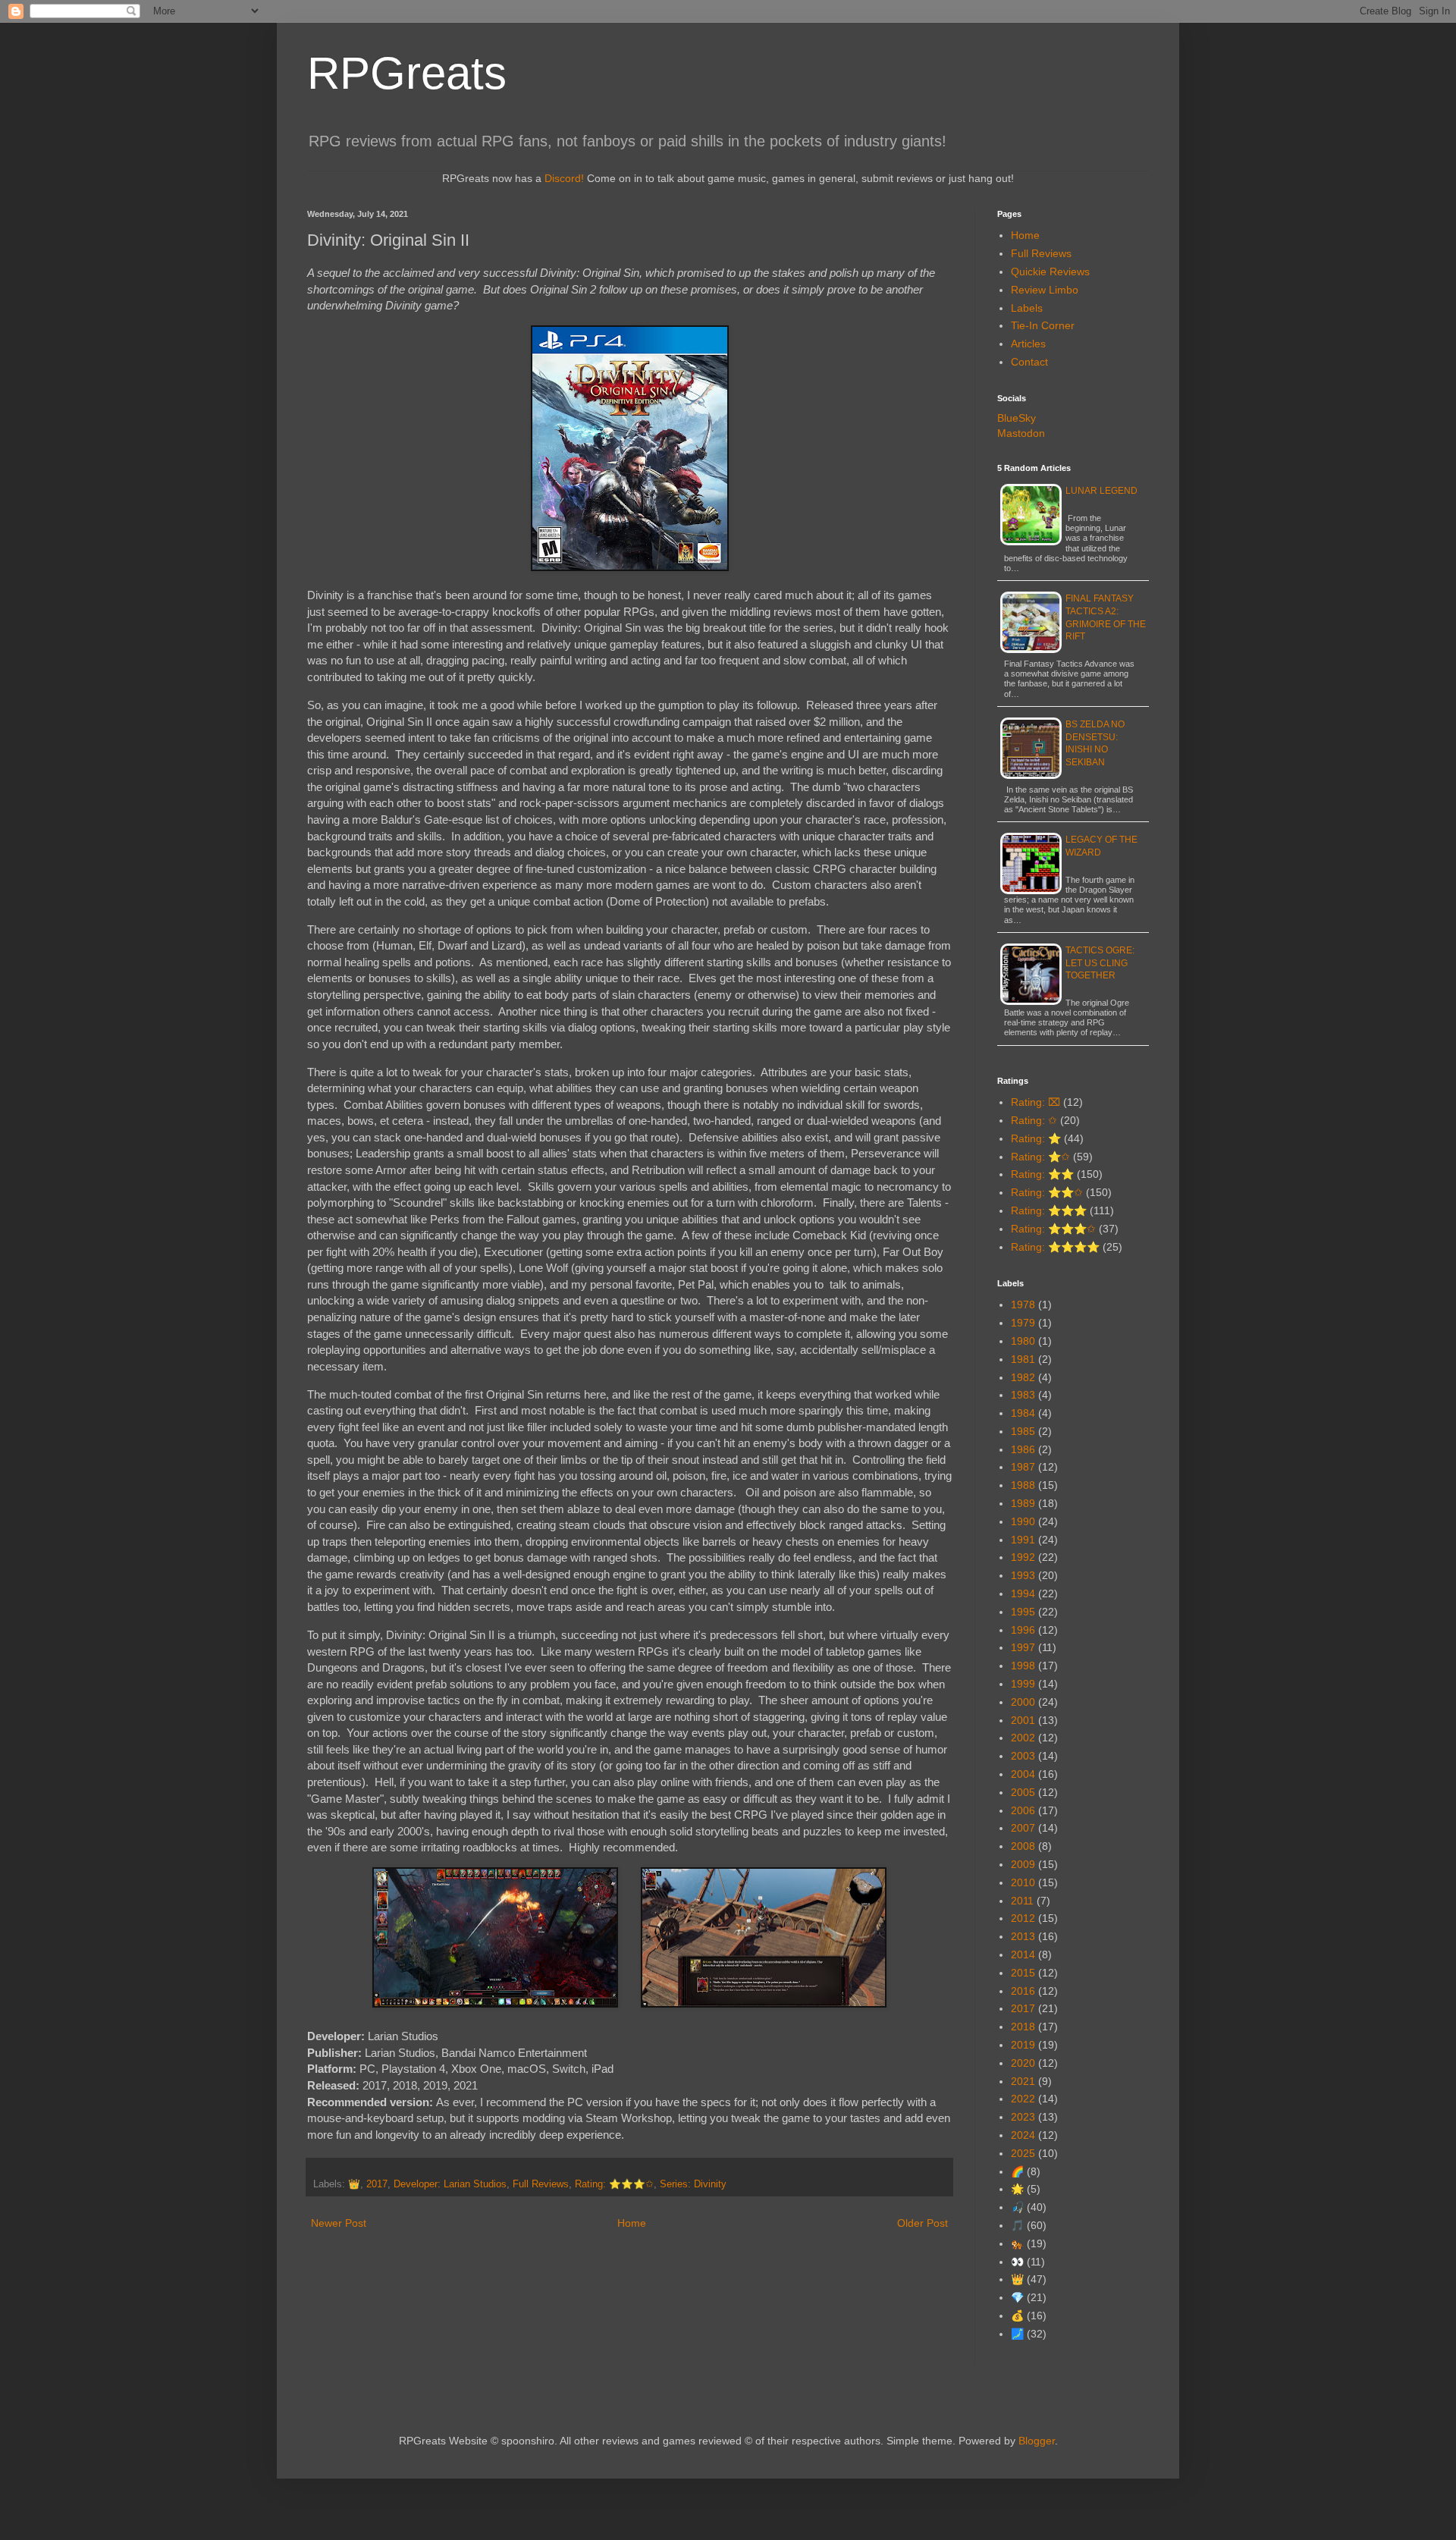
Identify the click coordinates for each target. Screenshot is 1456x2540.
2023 (1023, 2117)
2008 (1023, 1846)
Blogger (1037, 2441)
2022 (1023, 2099)
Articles (1028, 344)
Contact (1029, 362)
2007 (1023, 1828)
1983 (1023, 1395)
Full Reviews (541, 2184)
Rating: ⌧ (1036, 1102)
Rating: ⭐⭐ (1042, 1174)
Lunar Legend (1101, 491)
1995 (1023, 1612)
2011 (1022, 1901)
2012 (1023, 1918)
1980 (1023, 1341)
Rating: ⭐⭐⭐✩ (614, 2184)
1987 (1023, 1467)
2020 (1023, 2063)
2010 (1023, 1882)
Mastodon (1021, 433)
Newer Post (339, 2223)
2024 (1023, 2135)
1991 (1023, 1540)
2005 (1023, 1792)
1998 (1023, 1666)
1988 (1023, 1485)
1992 (1023, 1557)
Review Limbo (1045, 290)
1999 (1023, 1684)
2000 (1023, 1702)
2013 (1023, 1936)
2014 (1023, 1954)
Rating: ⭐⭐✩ (1047, 1192)
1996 (1023, 1630)
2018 (1023, 2027)
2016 (1023, 1991)
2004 (1023, 1774)
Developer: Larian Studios (450, 2184)
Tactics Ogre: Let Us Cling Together (1100, 963)
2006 (1023, 1810)
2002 (1023, 1738)
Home (632, 2223)
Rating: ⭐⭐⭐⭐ (1055, 1247)
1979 (1023, 1323)
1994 (1023, 1593)
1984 (1023, 1413)
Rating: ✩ (1034, 1120)
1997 (1023, 1647)
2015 (1023, 1973)
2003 (1023, 1756)
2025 (1023, 2153)
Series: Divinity (693, 2184)
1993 (1023, 1575)
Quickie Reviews (1050, 272)
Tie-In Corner (1043, 325)
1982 (1023, 1377)
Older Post (923, 2223)
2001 (1023, 1720)
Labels (1027, 308)
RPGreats (407, 73)
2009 (1023, 1864)
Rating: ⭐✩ (1040, 1157)
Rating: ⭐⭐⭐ (1049, 1210)
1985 (1023, 1431)
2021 (1023, 2081)
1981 (1023, 1359)
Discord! (564, 178)
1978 (1023, 1305)
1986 (1023, 1449)
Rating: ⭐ (1036, 1138)
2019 (1023, 2045)
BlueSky (1017, 418)
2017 (377, 2184)
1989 (1023, 1503)
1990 (1023, 1521)
